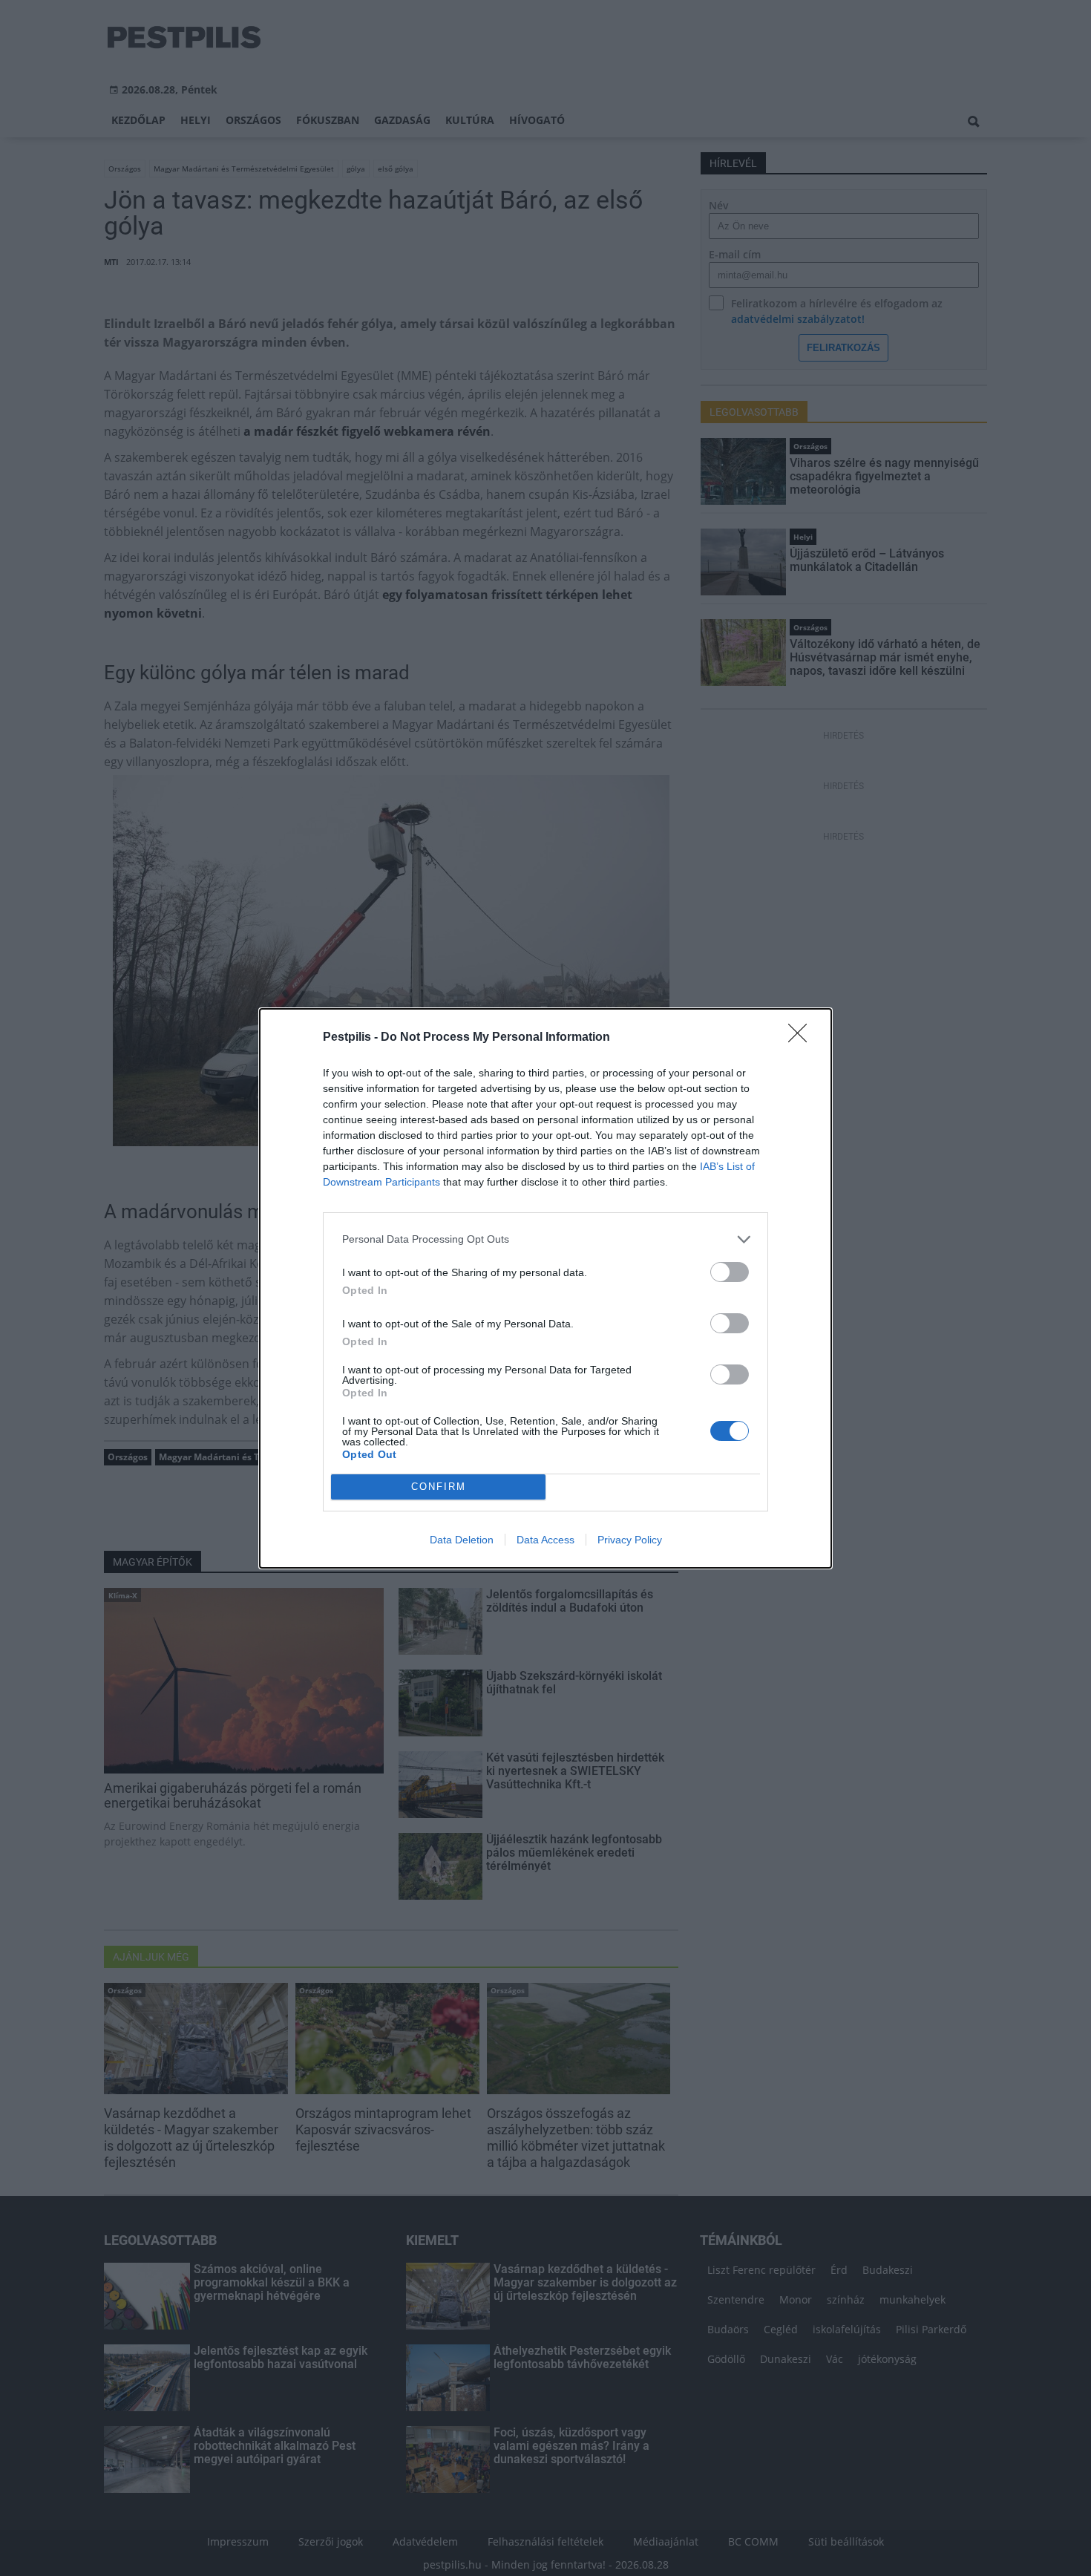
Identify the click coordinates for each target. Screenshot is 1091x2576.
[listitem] (545, 1239)
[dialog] (545, 1288)
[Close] (802, 1038)
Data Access (545, 1540)
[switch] (730, 1272)
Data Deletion (462, 1540)
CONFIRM (439, 1487)
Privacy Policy (630, 1540)
